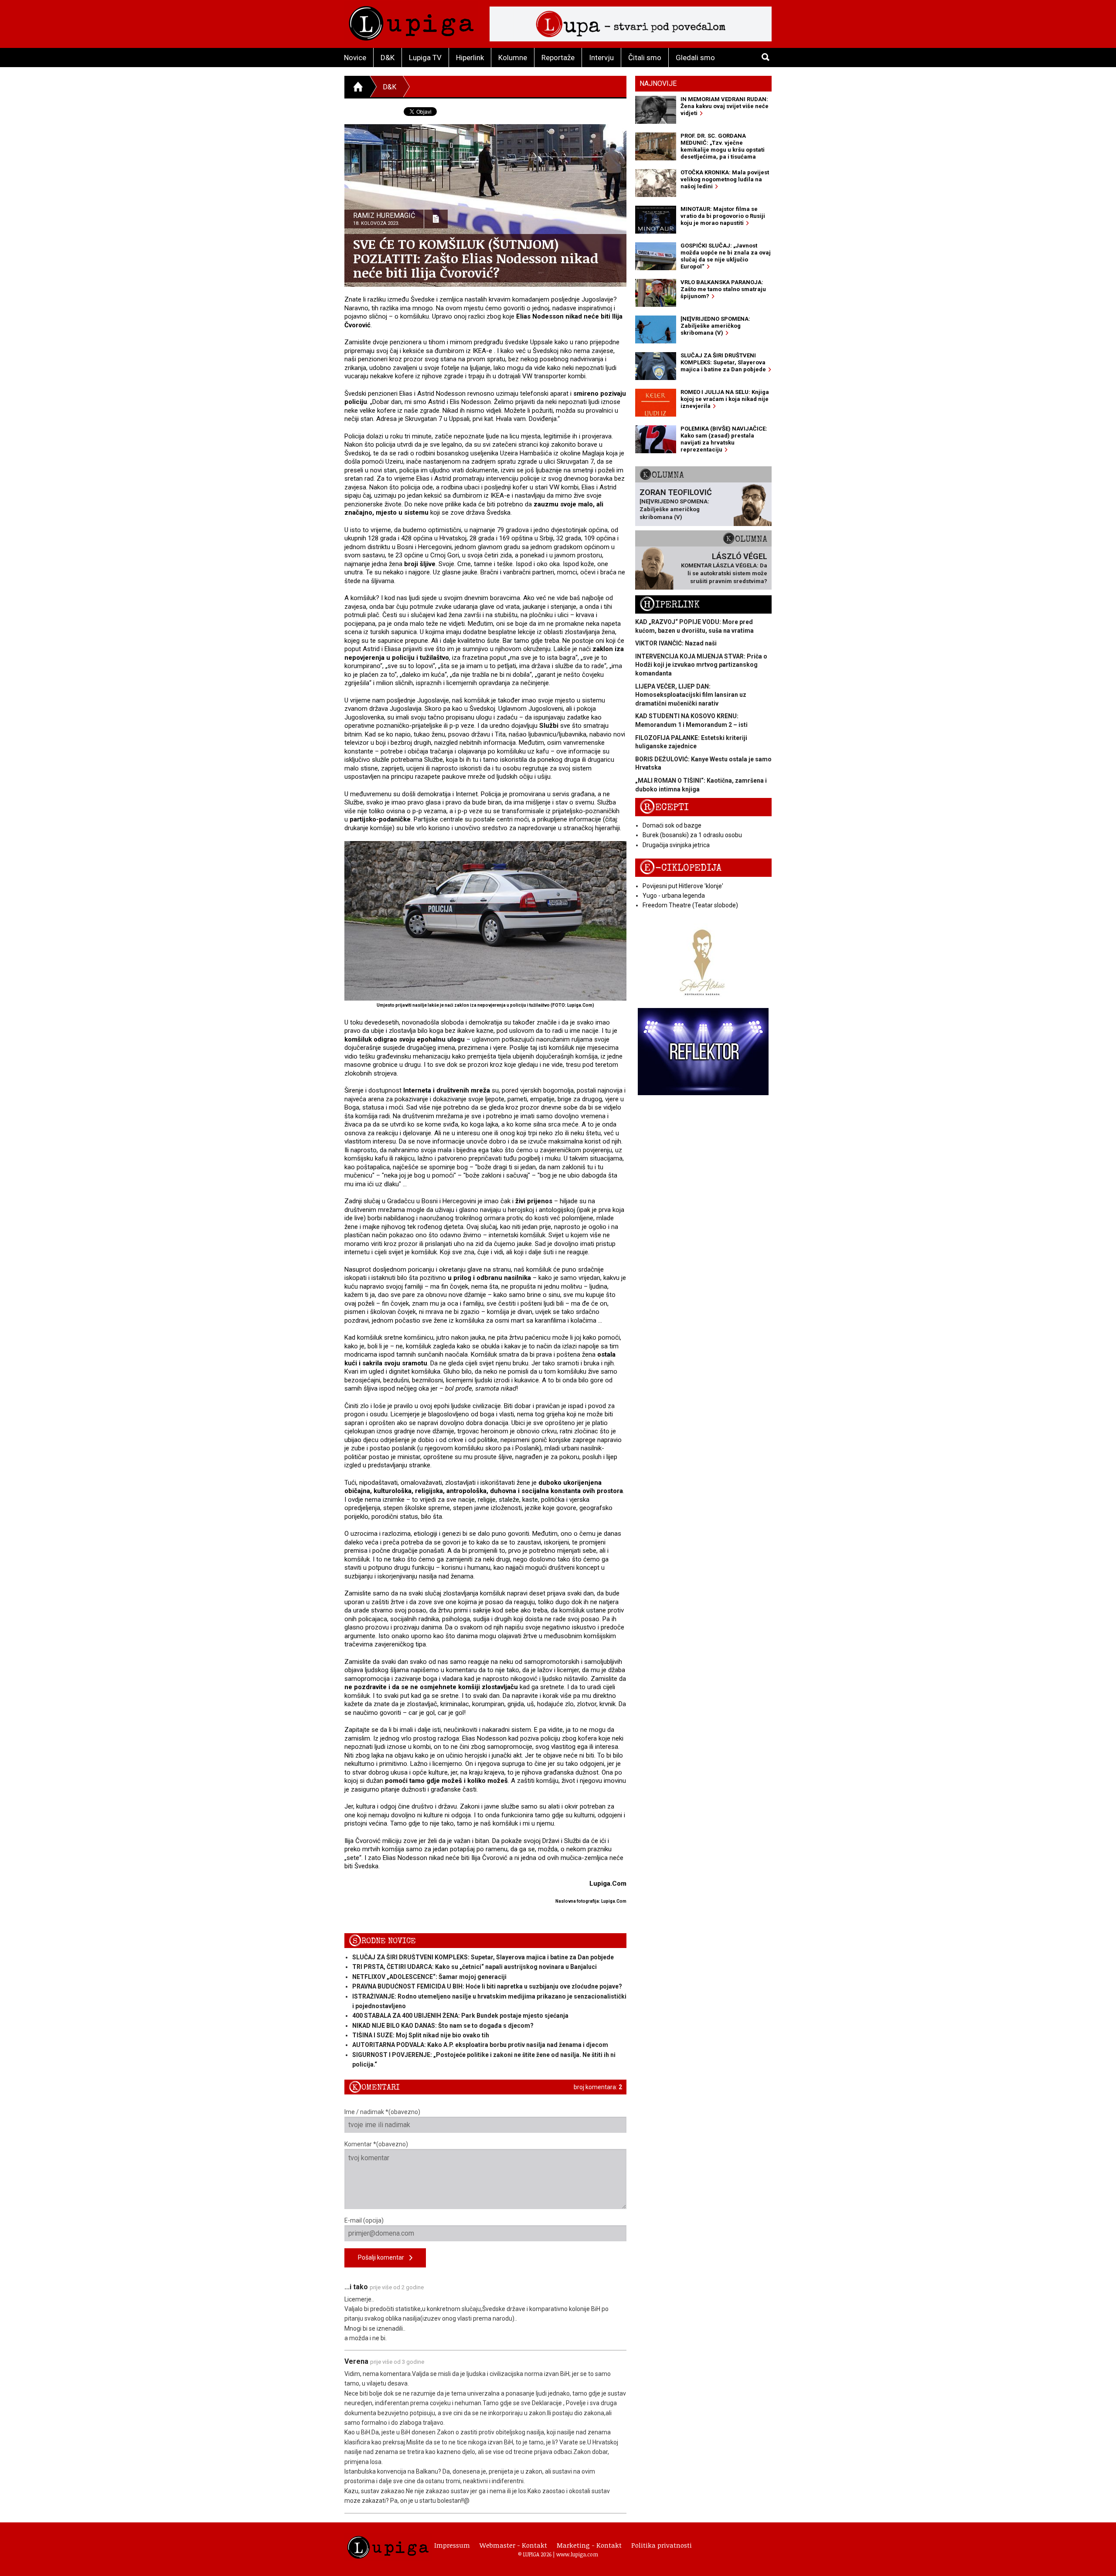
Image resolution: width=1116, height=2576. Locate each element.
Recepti (664, 807)
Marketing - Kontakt (589, 2545)
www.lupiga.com (577, 2554)
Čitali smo (645, 58)
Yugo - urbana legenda (674, 896)
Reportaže (558, 58)
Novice (355, 58)
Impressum (452, 2545)
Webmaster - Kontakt (513, 2545)
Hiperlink (470, 58)
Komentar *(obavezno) (376, 2144)
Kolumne (513, 58)
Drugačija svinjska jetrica (676, 845)
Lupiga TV (425, 58)
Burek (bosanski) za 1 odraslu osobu (692, 835)
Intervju (601, 58)
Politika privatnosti (662, 2545)
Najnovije (658, 83)
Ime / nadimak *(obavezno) (382, 2112)
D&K (388, 58)
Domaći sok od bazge (672, 825)
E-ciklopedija (680, 868)
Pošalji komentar (384, 2257)
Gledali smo (695, 58)
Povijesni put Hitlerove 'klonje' (683, 886)
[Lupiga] (411, 21)
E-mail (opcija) (364, 2220)
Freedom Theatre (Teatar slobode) (690, 905)
